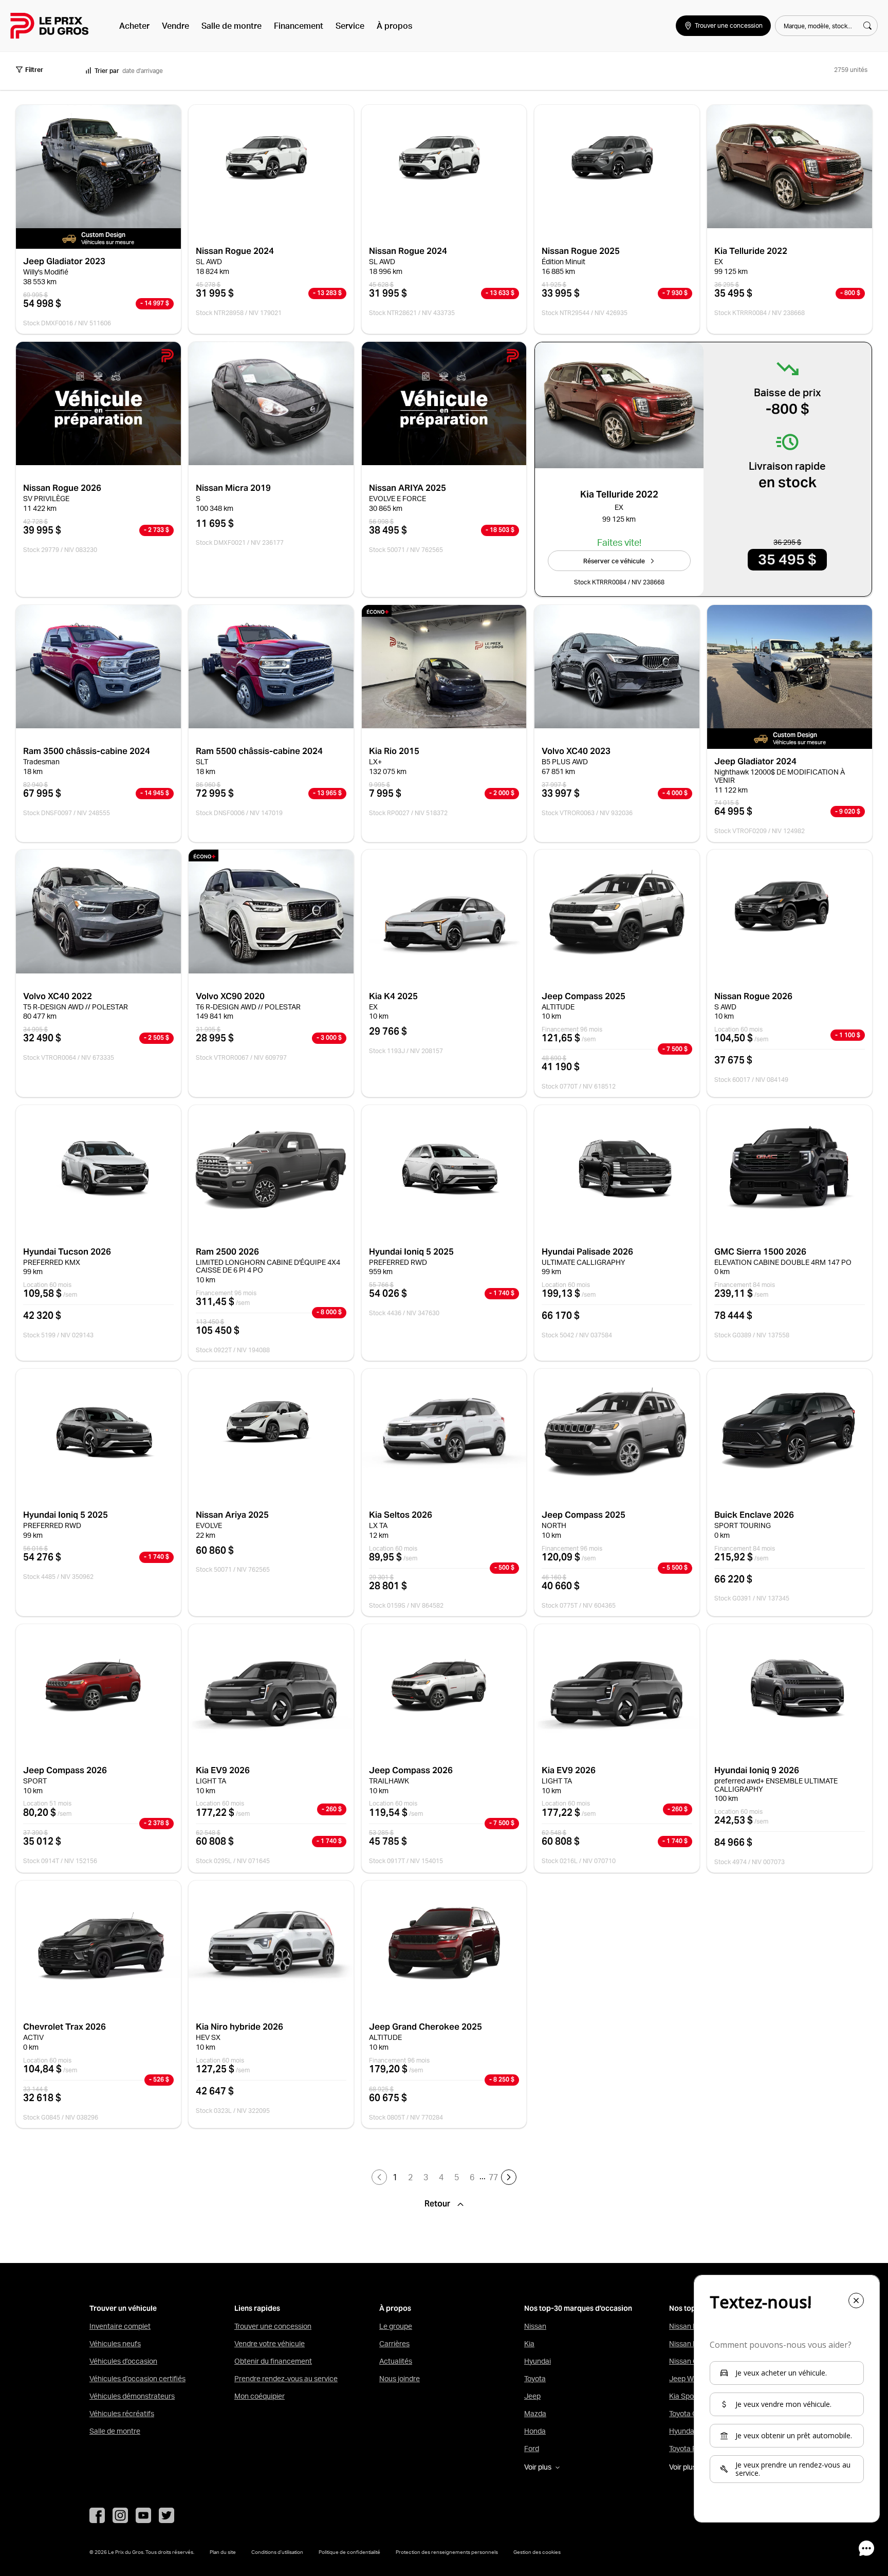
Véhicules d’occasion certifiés (137, 2379)
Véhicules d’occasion (123, 2361)
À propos (394, 26)
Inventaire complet (120, 2326)
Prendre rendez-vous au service (286, 2379)
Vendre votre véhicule (270, 2344)
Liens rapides (257, 2308)
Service (350, 26)
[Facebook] (97, 2515)
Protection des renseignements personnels (447, 2552)
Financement (299, 26)
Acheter (134, 26)
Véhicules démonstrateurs (132, 2396)
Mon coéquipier (260, 2396)
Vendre (175, 26)
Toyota (535, 2379)
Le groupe (396, 2326)
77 (493, 2177)
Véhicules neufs (115, 2344)
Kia (529, 2344)
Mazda (535, 2414)
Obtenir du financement (273, 2361)
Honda (535, 2431)
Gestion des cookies (537, 2552)
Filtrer (34, 70)
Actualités (396, 2361)
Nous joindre (400, 2379)
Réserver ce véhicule (614, 561)
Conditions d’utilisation (277, 2552)
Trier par (107, 71)
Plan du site (223, 2552)
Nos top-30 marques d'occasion (578, 2308)
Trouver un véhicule (123, 2308)
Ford (532, 2449)
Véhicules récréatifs (122, 2414)
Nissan (535, 2326)
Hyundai (538, 2361)
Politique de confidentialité (349, 2552)
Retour (438, 2204)
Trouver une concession (273, 2326)
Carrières (394, 2344)
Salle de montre (232, 26)
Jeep (532, 2396)
